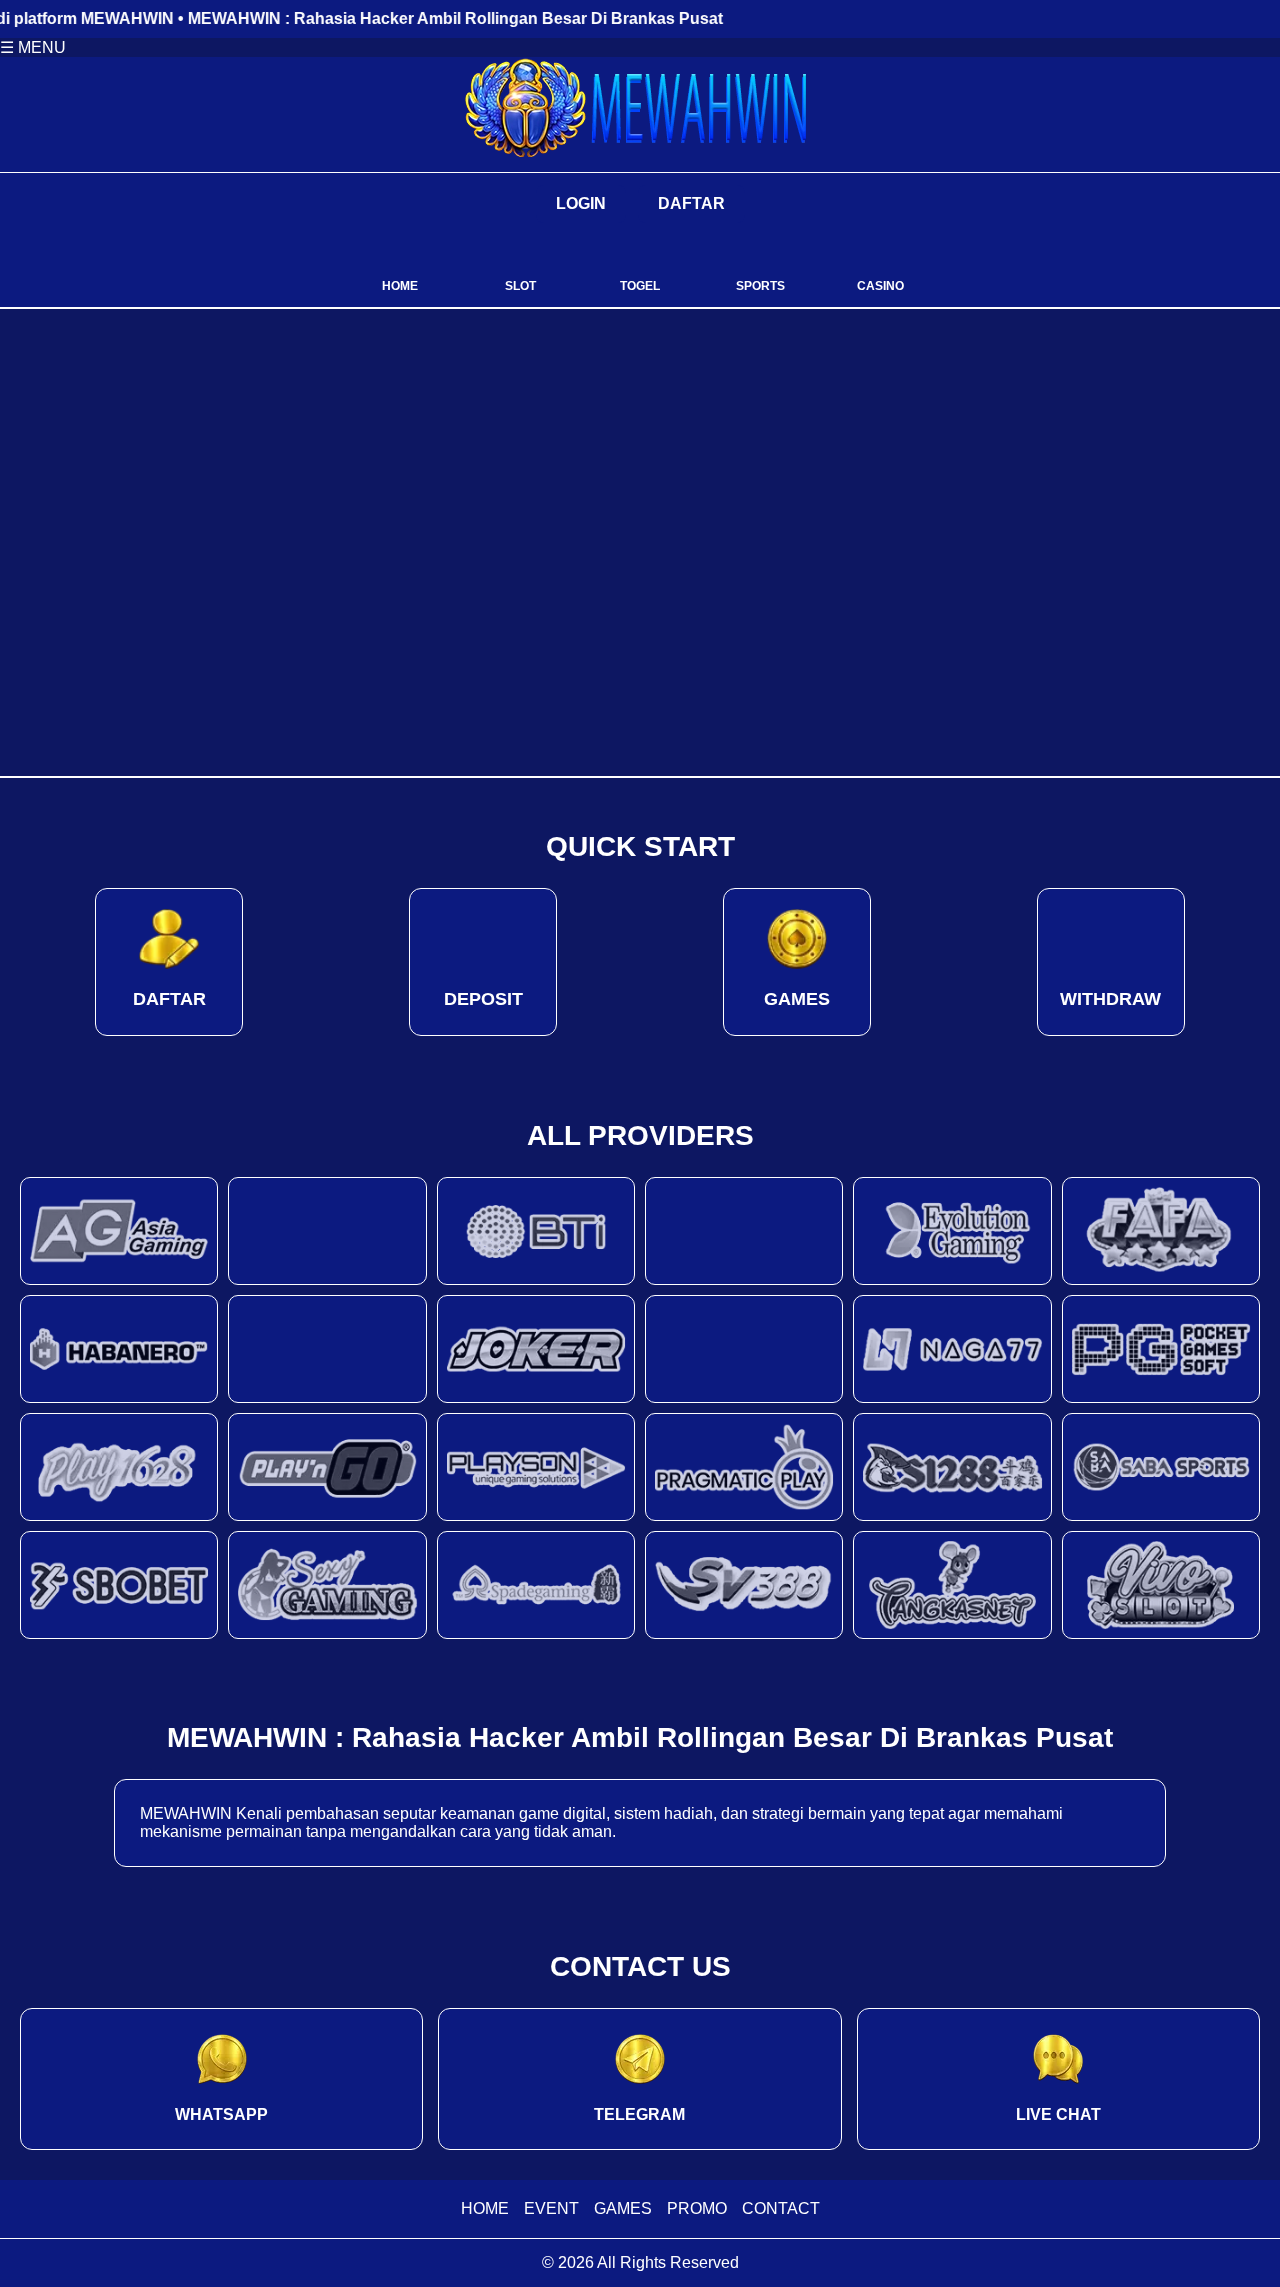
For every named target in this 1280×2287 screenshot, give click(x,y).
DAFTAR (691, 203)
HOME (485, 2208)
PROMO (697, 2208)
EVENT (551, 2208)
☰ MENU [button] (33, 47)
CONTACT (781, 2208)
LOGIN (581, 203)
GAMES (623, 2208)
